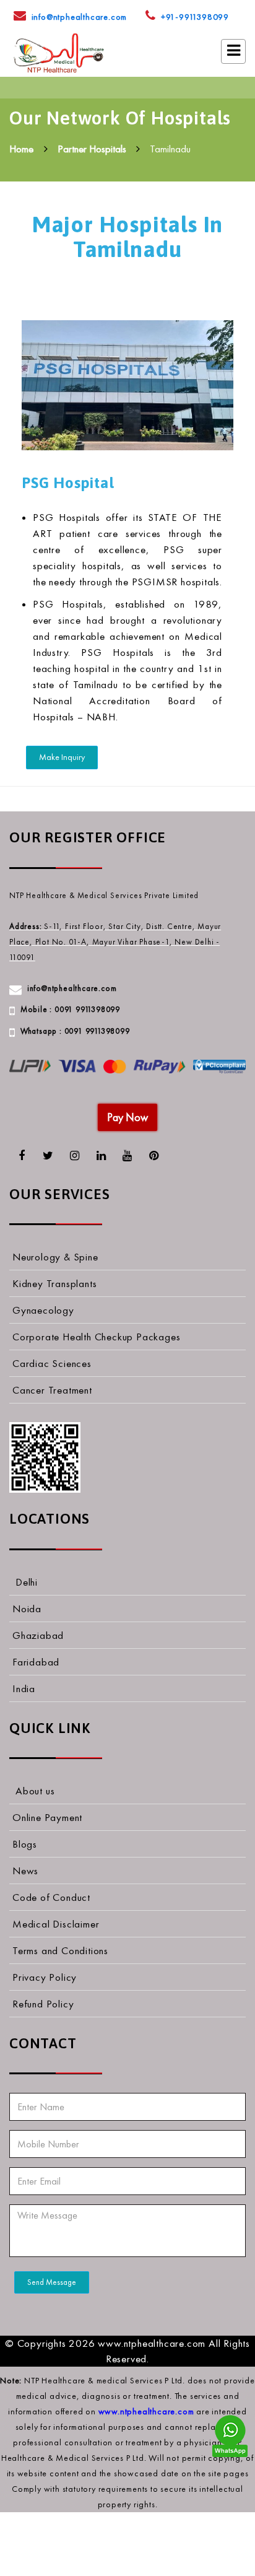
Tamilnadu (170, 149)
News (25, 1871)
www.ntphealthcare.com (146, 2412)
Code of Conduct (51, 1897)
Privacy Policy (45, 1977)
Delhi (27, 1582)
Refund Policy (43, 2004)
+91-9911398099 (195, 17)
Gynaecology (43, 1310)
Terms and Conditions (60, 1950)
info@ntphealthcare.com (80, 17)
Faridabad (36, 1662)
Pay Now (127, 1117)
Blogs (25, 1844)
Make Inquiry (62, 757)
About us (35, 1791)
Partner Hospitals (92, 149)
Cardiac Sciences (52, 1363)
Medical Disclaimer (56, 1924)
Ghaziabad (38, 1635)
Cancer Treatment (52, 1390)
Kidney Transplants (54, 1283)
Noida (27, 1609)
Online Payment (47, 1817)
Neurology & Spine (55, 1257)
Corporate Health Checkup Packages (96, 1337)
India (24, 1688)
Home (21, 149)
